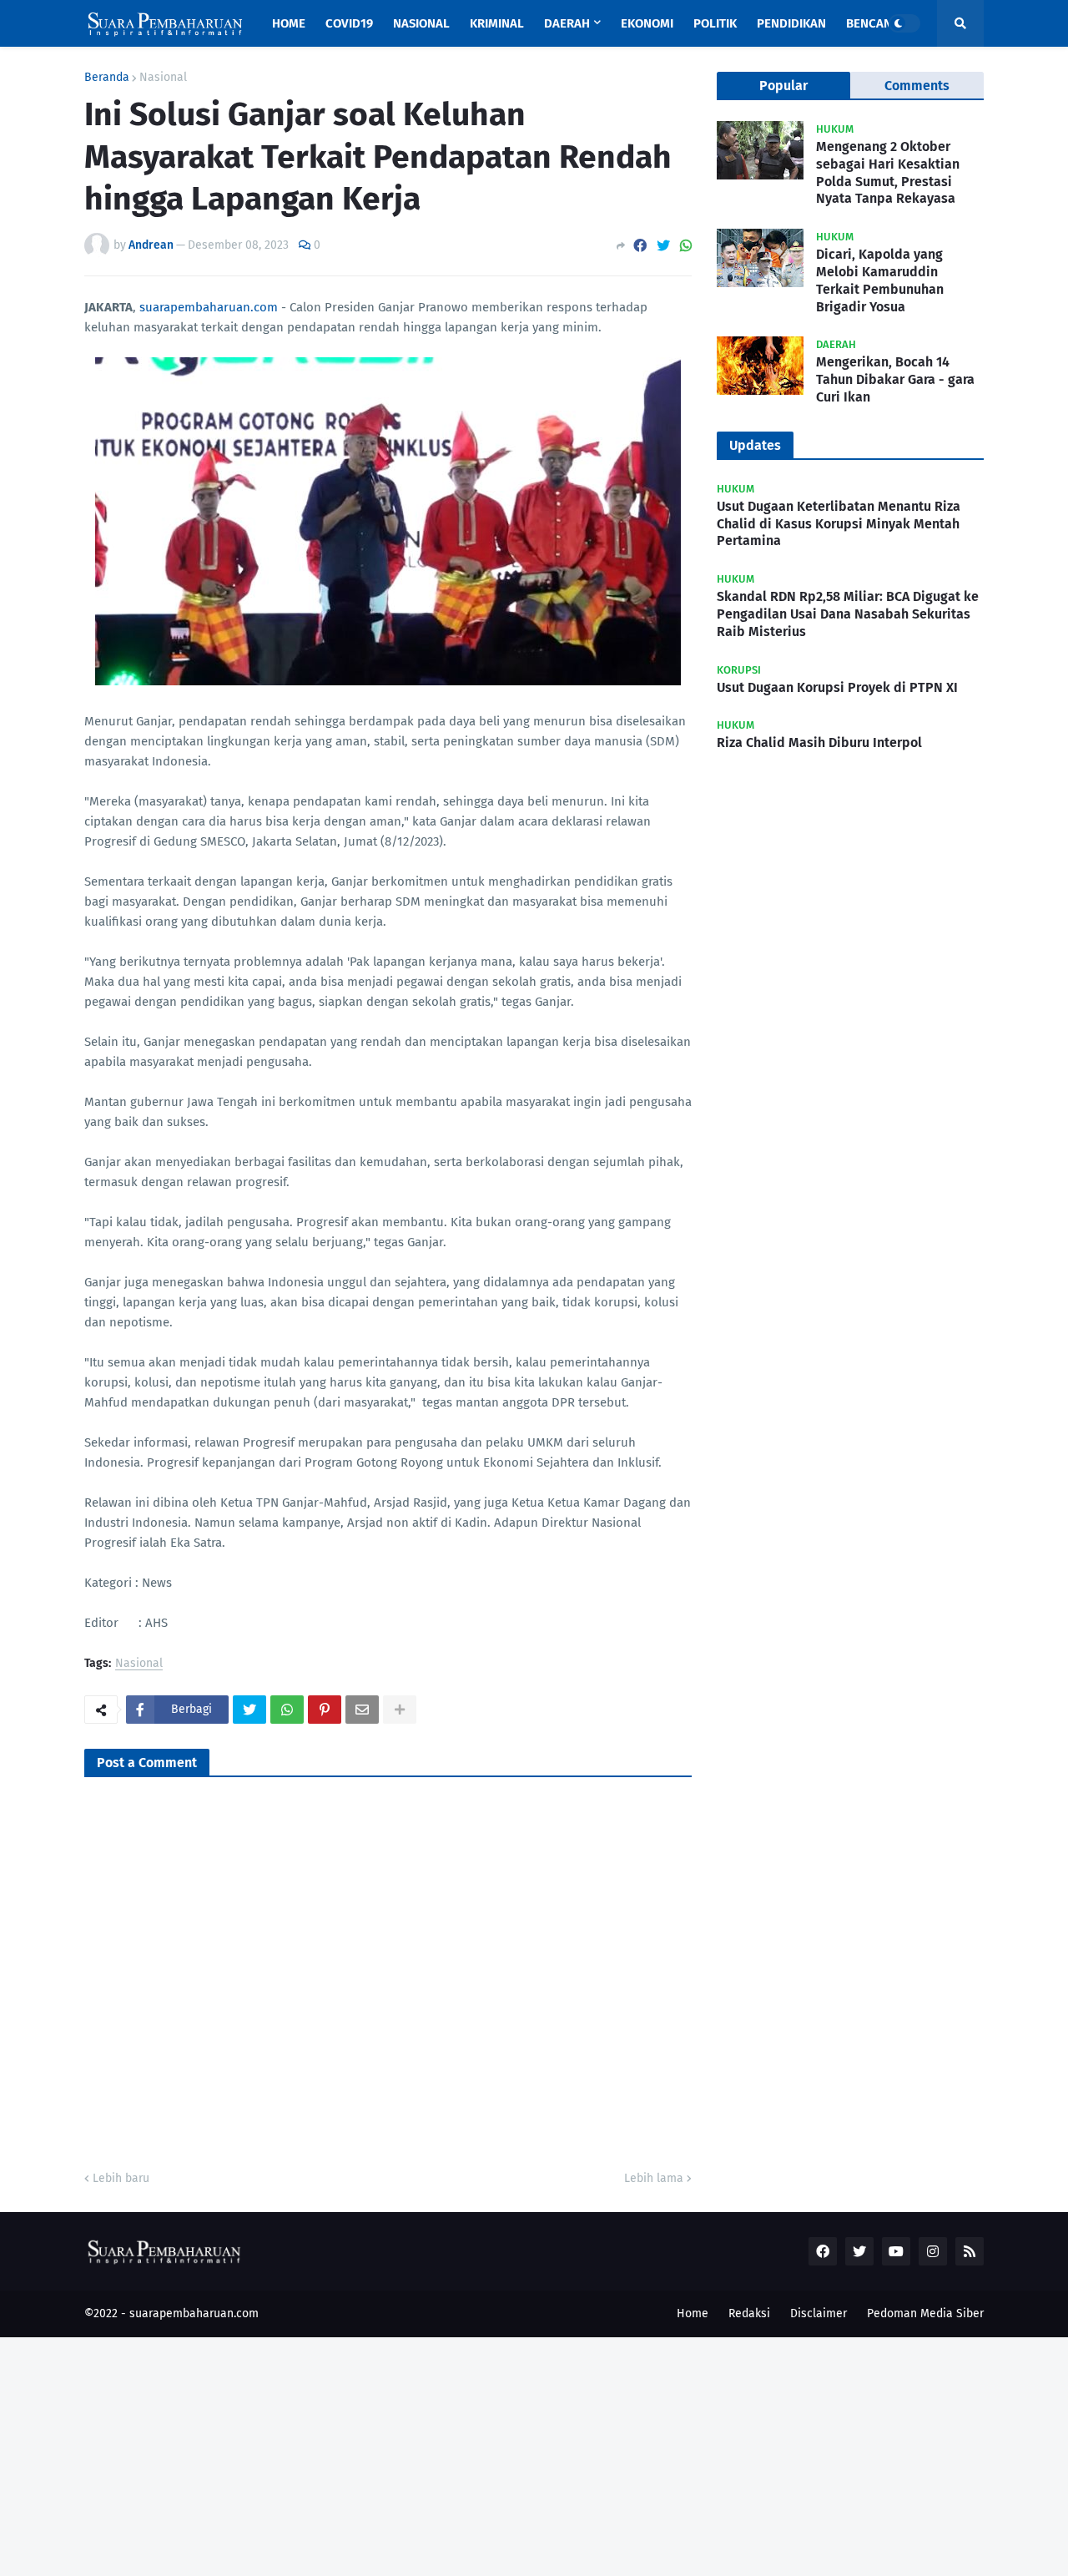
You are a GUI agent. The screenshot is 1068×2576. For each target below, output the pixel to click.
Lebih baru (121, 2178)
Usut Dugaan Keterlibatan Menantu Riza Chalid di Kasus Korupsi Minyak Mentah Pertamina (839, 524)
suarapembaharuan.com (209, 307)
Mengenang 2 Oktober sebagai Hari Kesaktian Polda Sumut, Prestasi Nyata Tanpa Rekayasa (888, 172)
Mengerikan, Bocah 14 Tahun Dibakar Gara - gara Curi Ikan (895, 379)
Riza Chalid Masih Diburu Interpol (819, 742)
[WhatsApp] (686, 246)
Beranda (107, 78)
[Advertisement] (501, 2454)
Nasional (163, 78)
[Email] (362, 1710)
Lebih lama (654, 2178)
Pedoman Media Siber (925, 2313)
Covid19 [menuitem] (349, 23)
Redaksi (749, 2313)
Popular (783, 86)
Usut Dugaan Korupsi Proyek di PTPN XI (837, 687)
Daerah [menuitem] (567, 23)
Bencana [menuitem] (873, 23)
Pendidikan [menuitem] (791, 23)
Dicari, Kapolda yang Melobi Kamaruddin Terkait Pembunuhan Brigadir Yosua (880, 280)
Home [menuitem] (289, 23)
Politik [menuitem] (715, 23)
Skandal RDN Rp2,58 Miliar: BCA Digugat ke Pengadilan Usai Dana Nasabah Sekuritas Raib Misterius (848, 614)
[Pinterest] (325, 1710)
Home (693, 2313)
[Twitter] (663, 246)
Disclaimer (819, 2313)
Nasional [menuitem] (421, 23)
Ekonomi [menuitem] (647, 23)
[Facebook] (640, 246)
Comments (917, 86)
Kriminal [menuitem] (497, 23)
